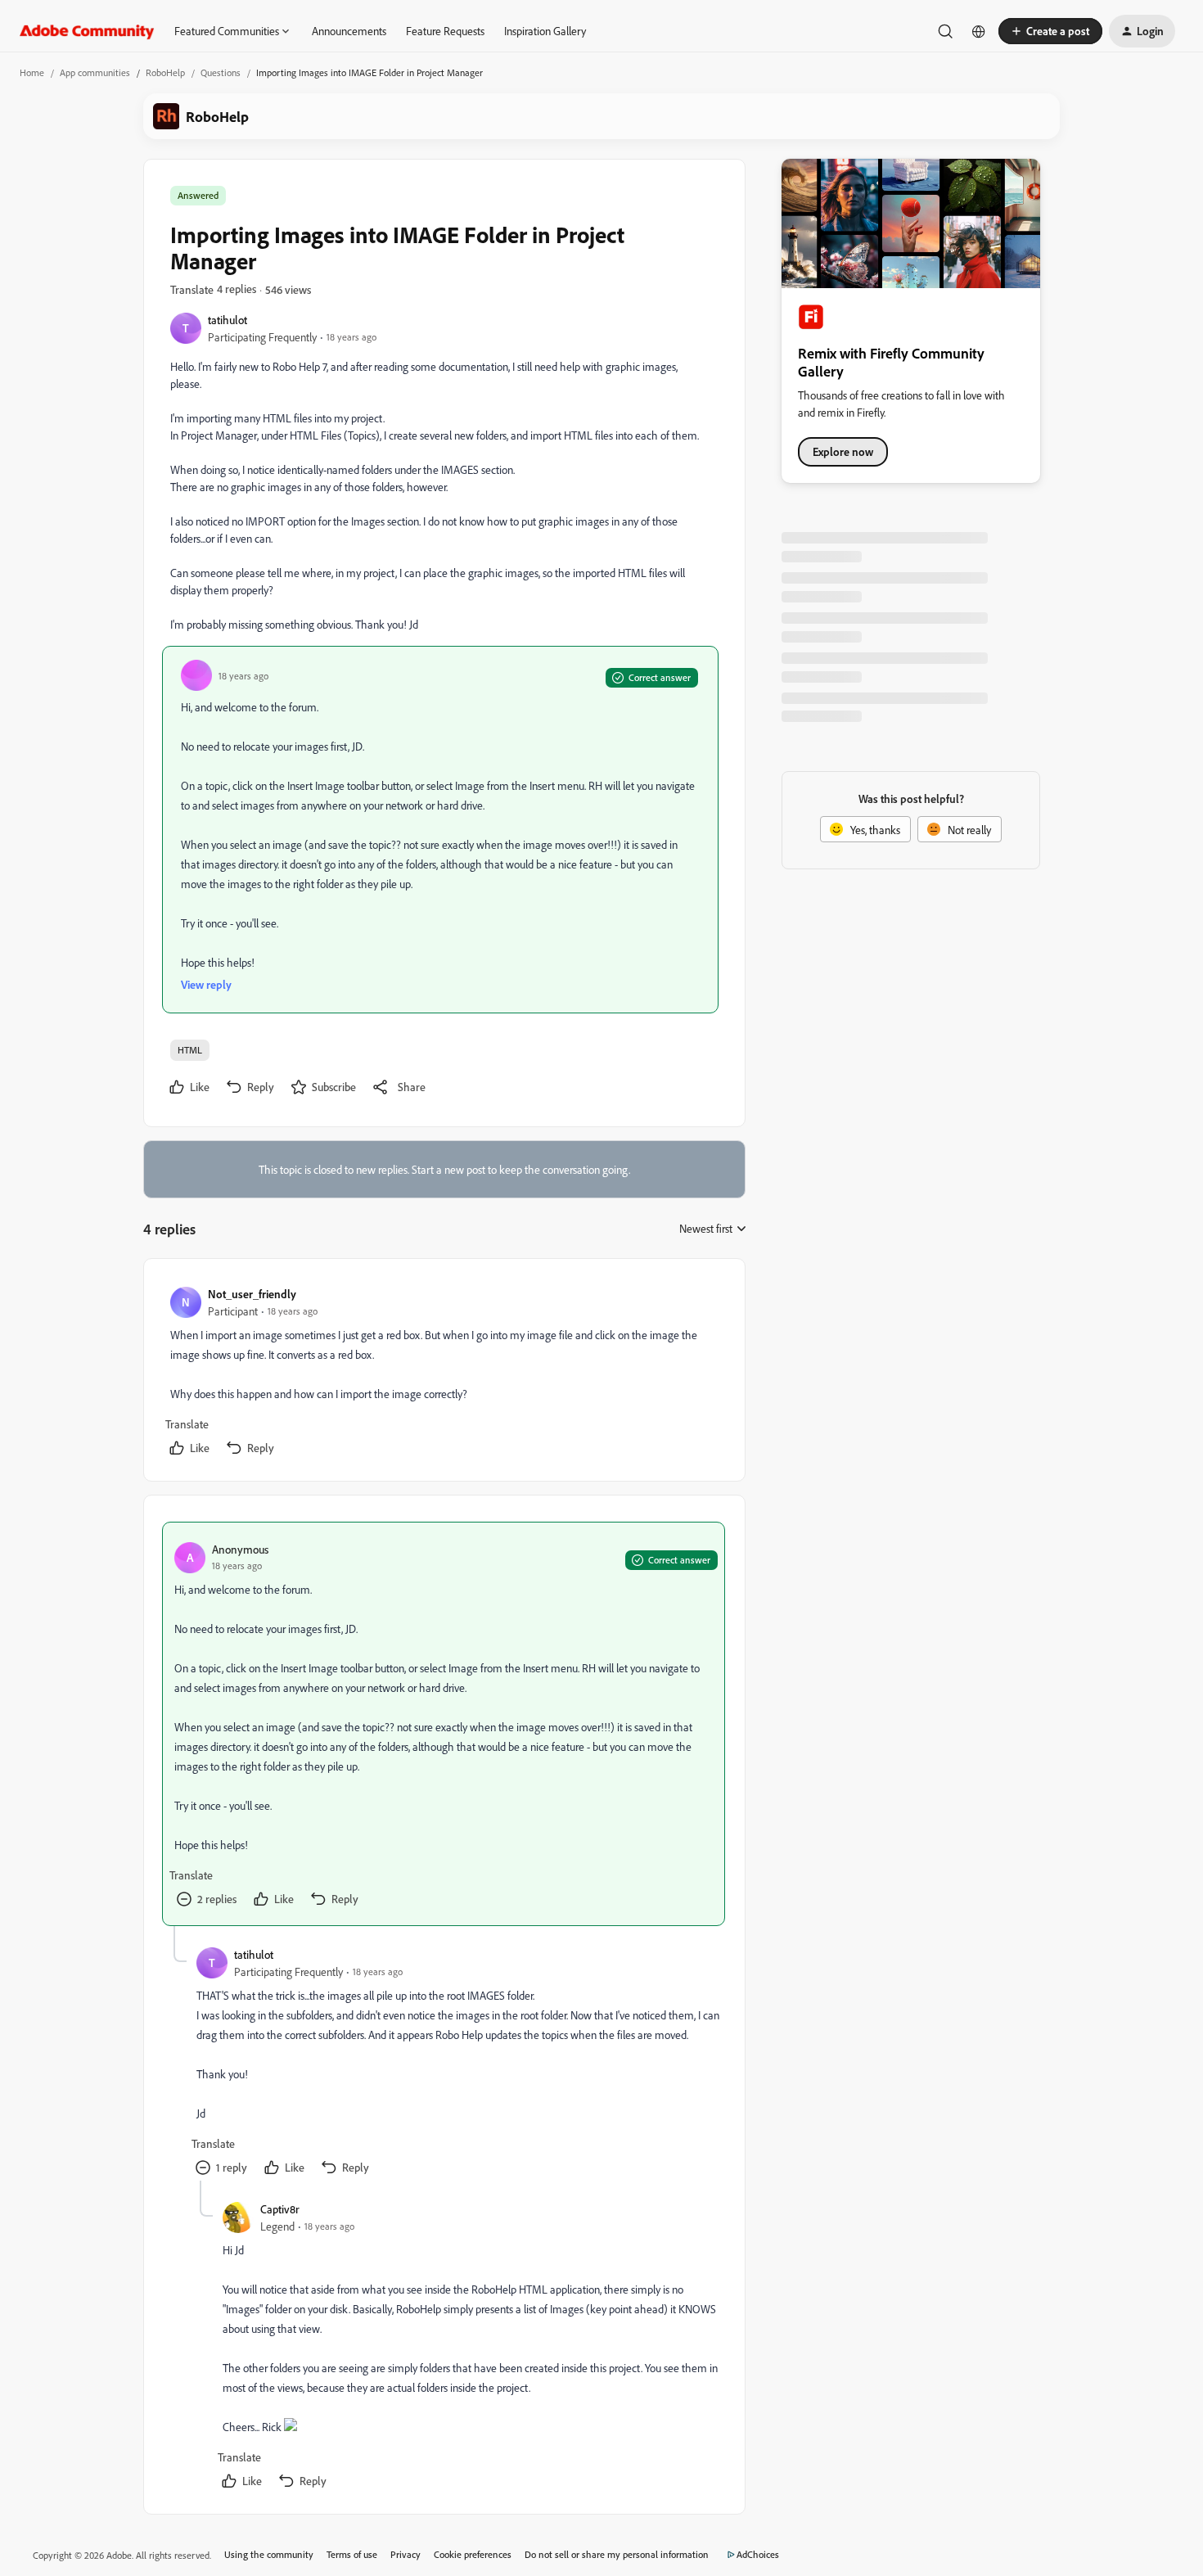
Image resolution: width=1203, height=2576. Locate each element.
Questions (221, 72)
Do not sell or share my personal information (617, 2554)
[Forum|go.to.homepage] (87, 31)
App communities (95, 72)
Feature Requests (445, 31)
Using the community (269, 2554)
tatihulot (228, 320)
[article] (444, 1373)
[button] (1050, 31)
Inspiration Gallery (545, 31)
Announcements (349, 31)
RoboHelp (165, 72)
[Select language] (979, 31)
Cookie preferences (473, 2554)
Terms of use (352, 2554)
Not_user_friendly (252, 1294)
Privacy (406, 2554)
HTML (190, 1050)
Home (32, 72)
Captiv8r (280, 2209)
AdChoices (758, 2554)
